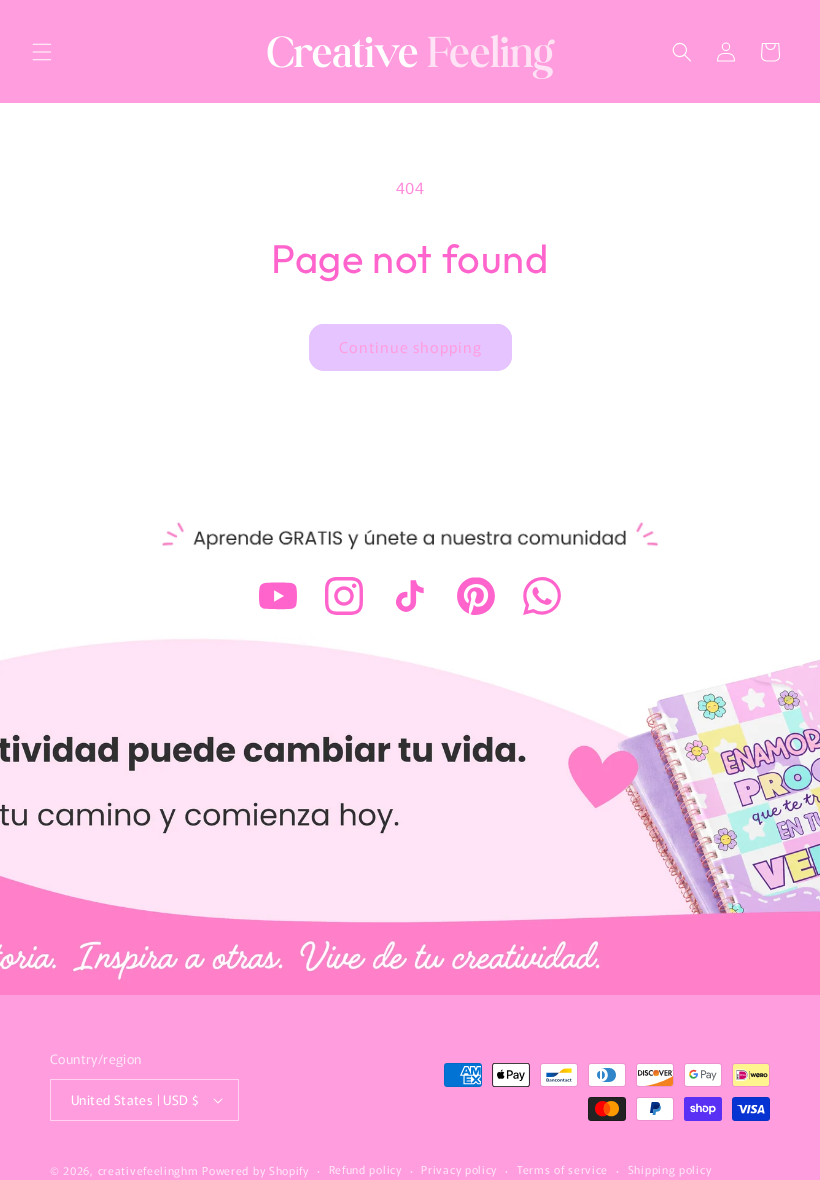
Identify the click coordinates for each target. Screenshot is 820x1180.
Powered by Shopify (255, 1170)
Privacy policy (459, 1169)
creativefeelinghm (148, 1170)
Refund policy (365, 1169)
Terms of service (562, 1169)
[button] (42, 52)
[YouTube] (278, 596)
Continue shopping (410, 346)
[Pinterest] (476, 596)
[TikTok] (410, 596)
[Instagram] (344, 596)
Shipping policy (670, 1169)
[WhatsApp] (542, 596)
